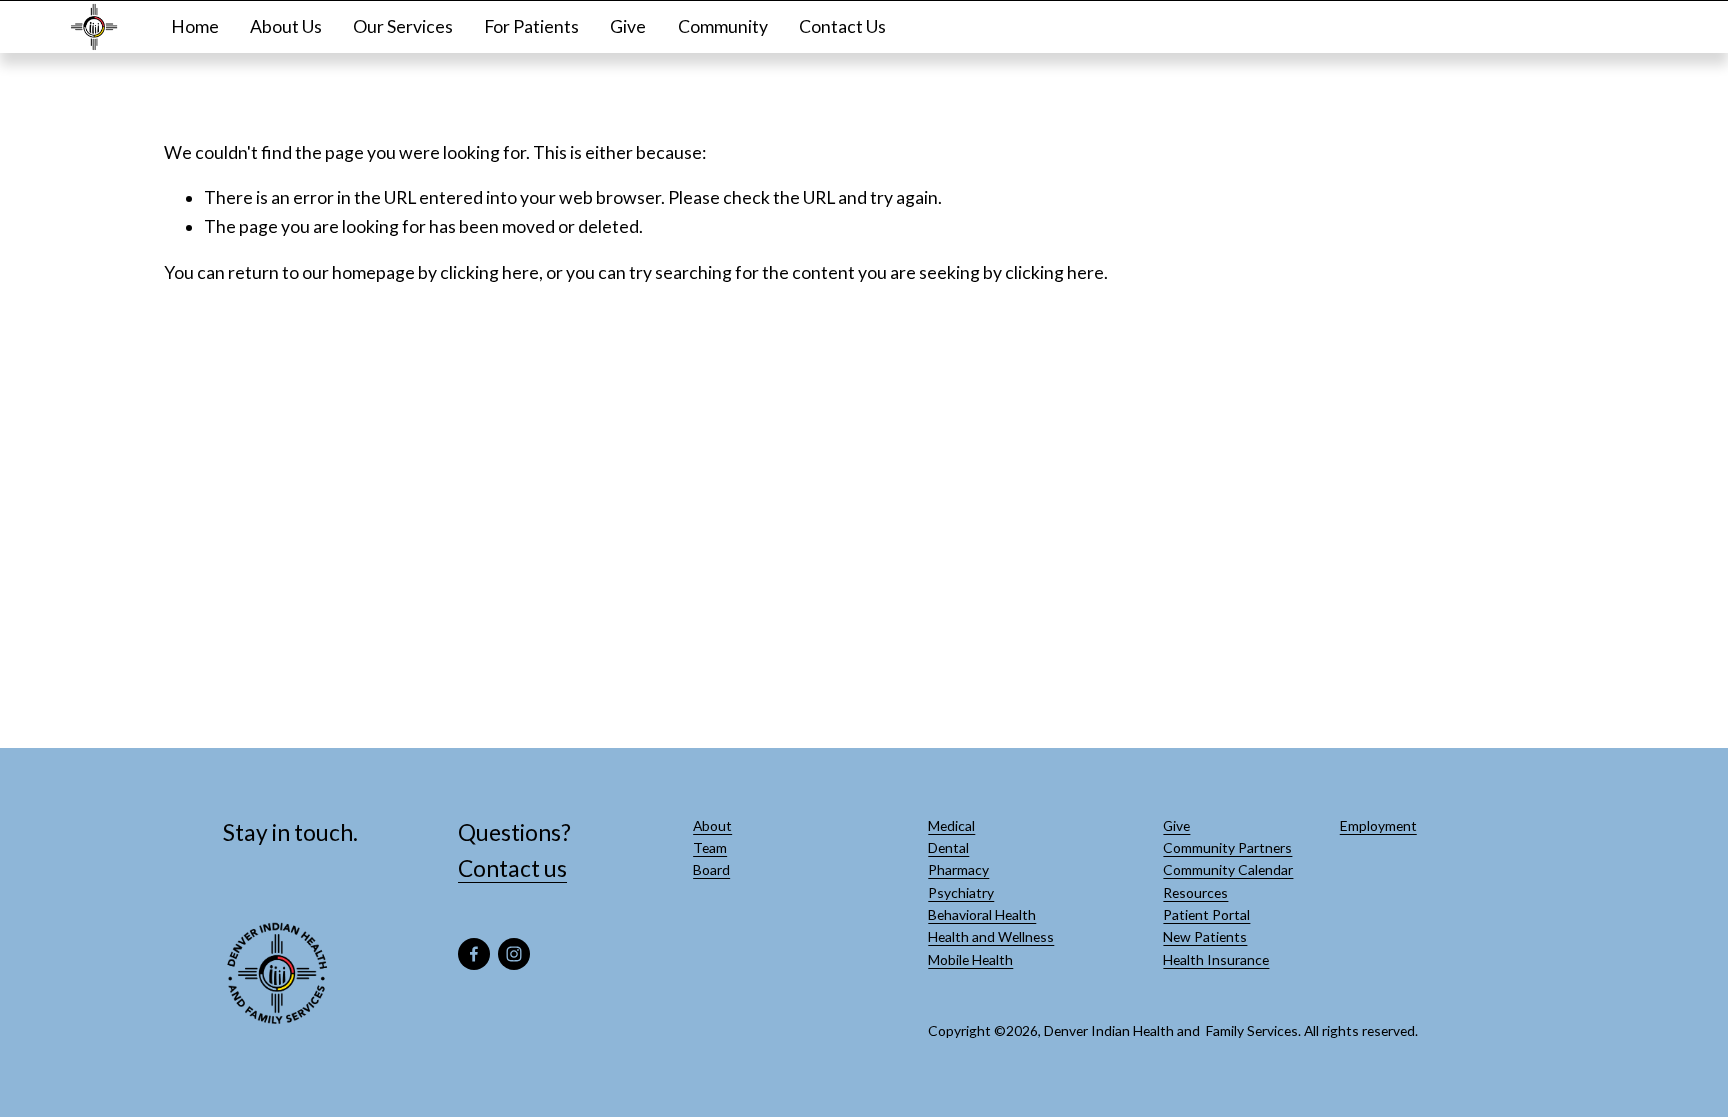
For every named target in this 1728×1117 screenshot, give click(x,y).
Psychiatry (961, 892)
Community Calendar (1228, 869)
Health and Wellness (991, 936)
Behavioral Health (982, 914)
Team (710, 847)
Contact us (512, 868)
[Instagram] (514, 954)
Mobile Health (970, 959)
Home (195, 26)
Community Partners (1227, 847)
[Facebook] (474, 954)
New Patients (1205, 936)
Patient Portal (1206, 914)
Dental (948, 847)
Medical (951, 825)
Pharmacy (958, 869)
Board (711, 869)
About (712, 825)
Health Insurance (1216, 959)
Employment (1378, 825)
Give (628, 26)
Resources (1195, 892)
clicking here (489, 272)
